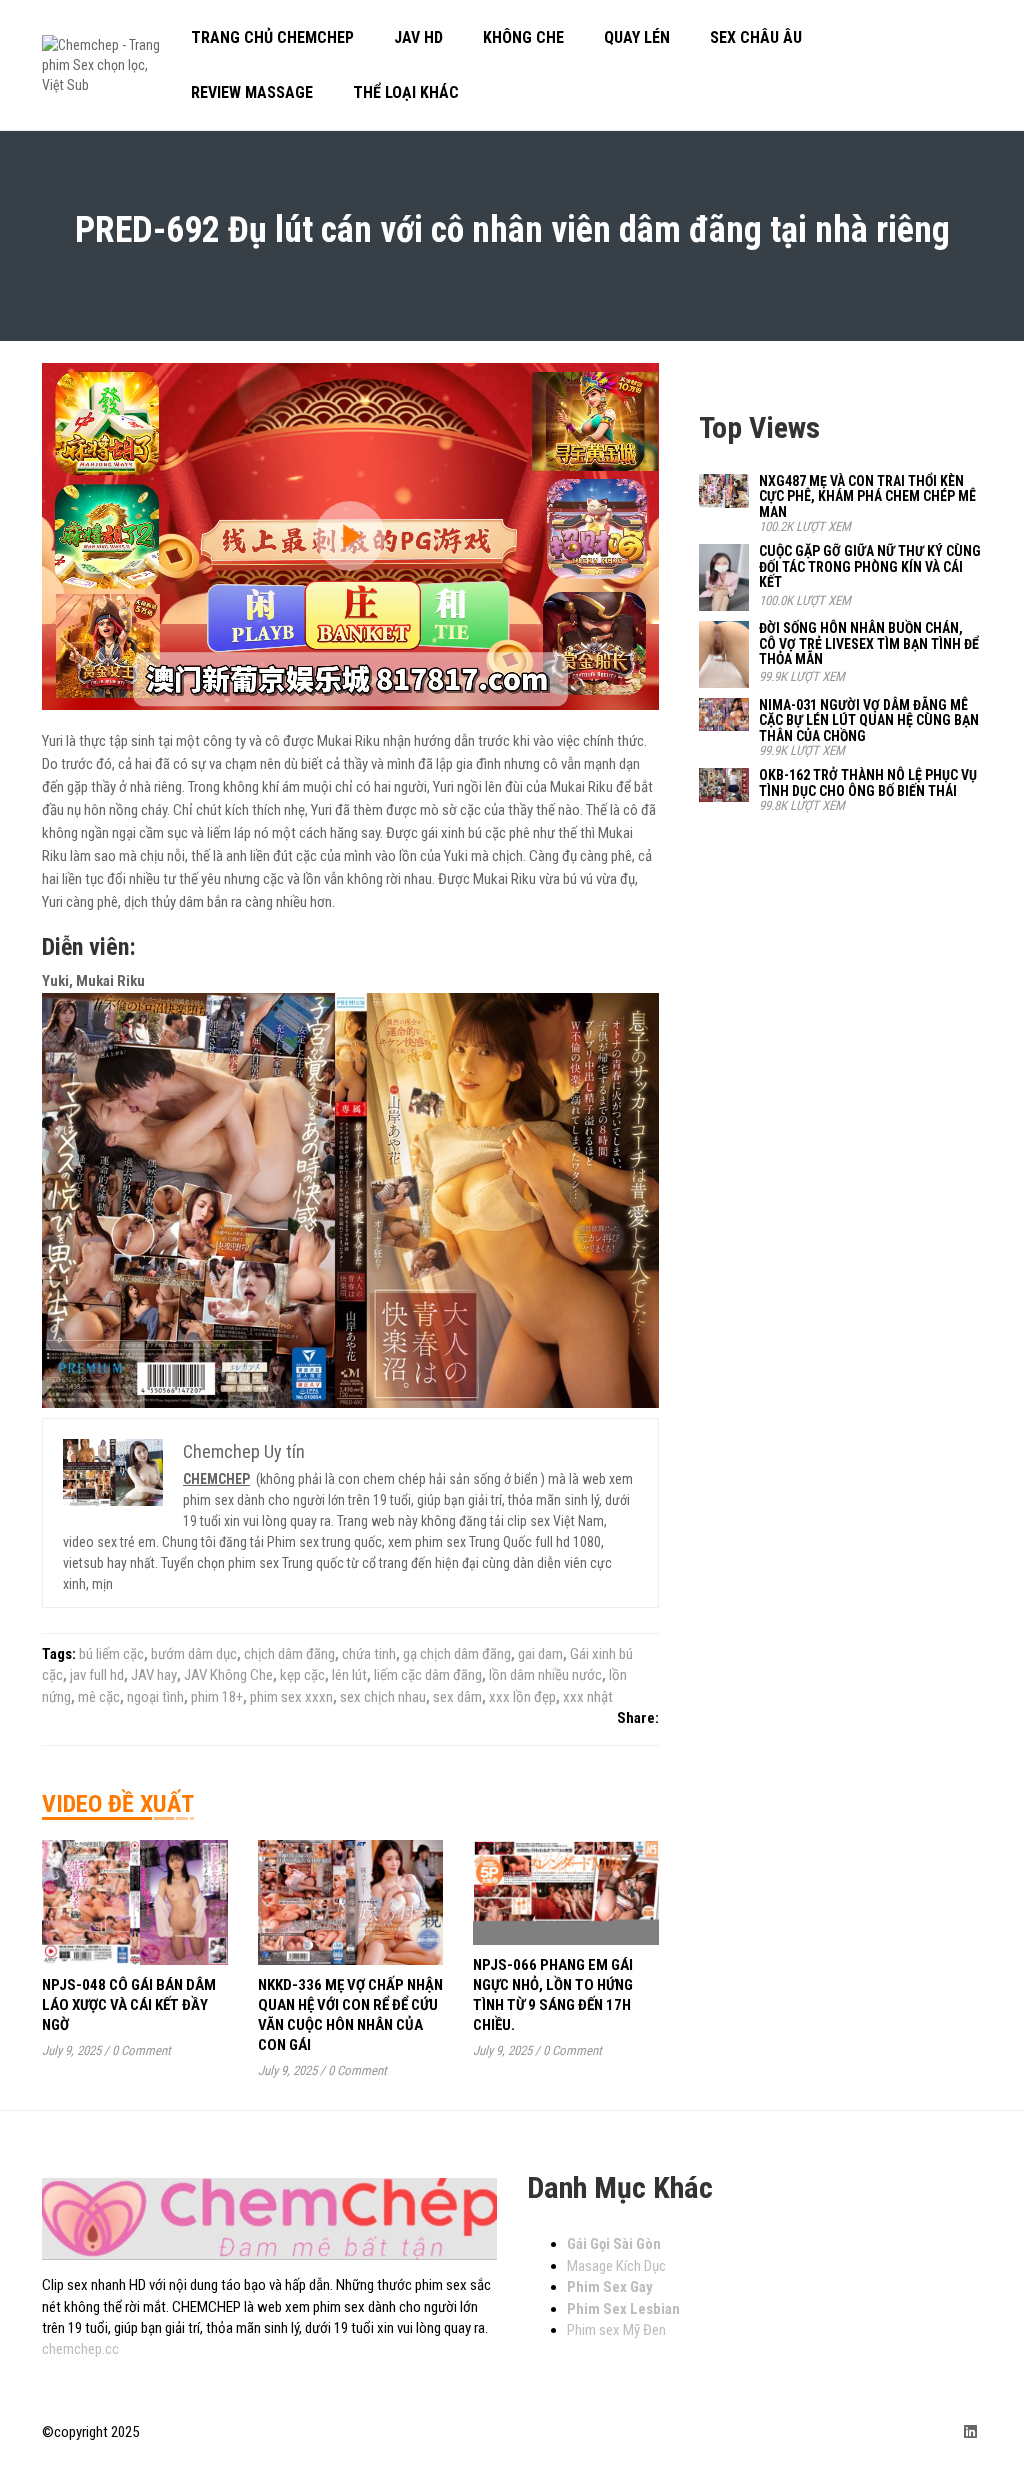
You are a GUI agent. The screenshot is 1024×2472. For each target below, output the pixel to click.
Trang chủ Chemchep (272, 37)
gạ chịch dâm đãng (457, 1654)
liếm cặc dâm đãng (428, 1675)
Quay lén (637, 37)
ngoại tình (155, 1697)
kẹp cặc (302, 1675)
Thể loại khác (406, 92)
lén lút (349, 1675)
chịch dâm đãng (289, 1654)
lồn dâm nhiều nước (545, 1675)
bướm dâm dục (194, 1654)
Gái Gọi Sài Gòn (614, 2244)
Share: (638, 1718)
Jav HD (418, 37)
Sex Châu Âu (756, 37)
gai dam (540, 1654)
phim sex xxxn (291, 1697)
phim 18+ (217, 1697)
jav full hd (97, 1675)
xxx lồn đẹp (522, 1697)
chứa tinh (369, 1654)
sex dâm (457, 1697)
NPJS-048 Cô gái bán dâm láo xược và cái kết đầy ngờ (129, 2005)
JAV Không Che (228, 1675)
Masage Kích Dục (616, 2266)
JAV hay (154, 1675)
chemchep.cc (80, 2349)
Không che (523, 37)
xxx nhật (588, 1697)
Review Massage (252, 92)
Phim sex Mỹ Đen (616, 2330)
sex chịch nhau (383, 1697)
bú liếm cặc (111, 1654)
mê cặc (99, 1697)
